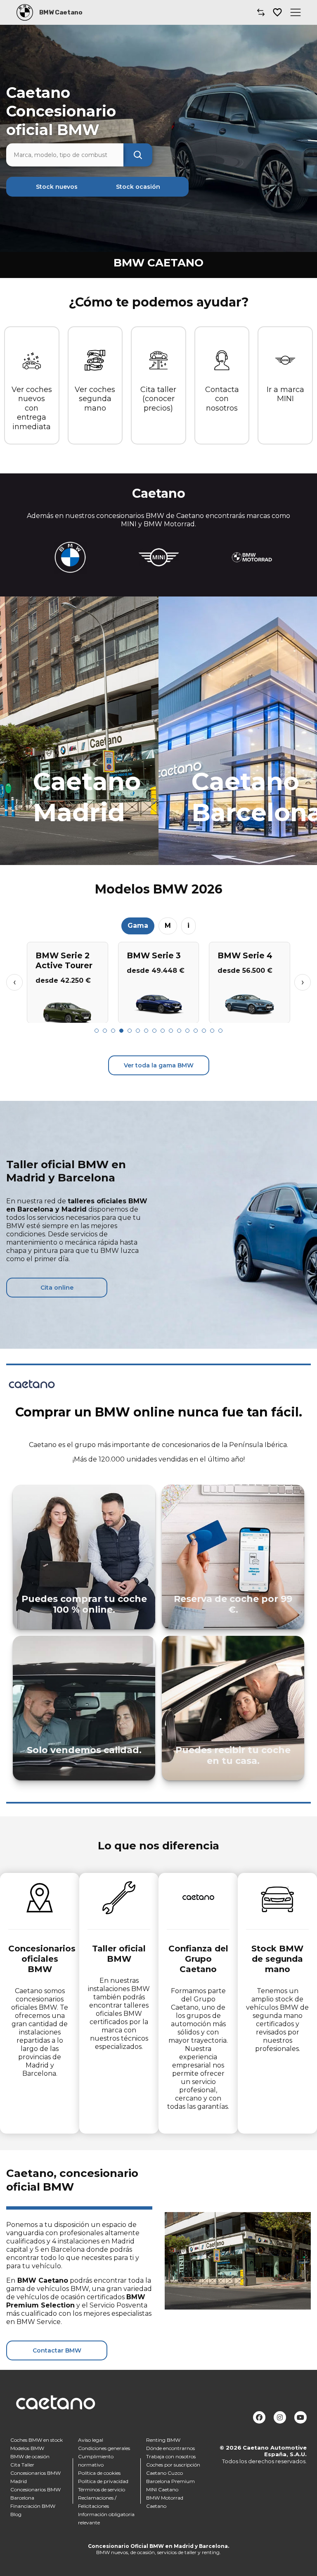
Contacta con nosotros (222, 399)
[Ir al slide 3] (113, 1031)
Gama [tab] (138, 926)
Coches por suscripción (173, 2465)
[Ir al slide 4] (121, 1031)
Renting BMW (163, 2440)
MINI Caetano (162, 2489)
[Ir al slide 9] (163, 1031)
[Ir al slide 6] (138, 1031)
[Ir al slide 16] (220, 1031)
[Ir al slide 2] (105, 1031)
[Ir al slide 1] (97, 1031)
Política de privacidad (103, 2481)
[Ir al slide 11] (179, 1031)
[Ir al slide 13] (196, 1031)
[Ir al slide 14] (204, 1031)
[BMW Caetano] (25, 12)
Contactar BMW (57, 2350)
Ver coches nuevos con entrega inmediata (32, 408)
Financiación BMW (33, 2506)
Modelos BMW (27, 2448)
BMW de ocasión (30, 2456)
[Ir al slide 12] (187, 1031)
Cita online (57, 1288)
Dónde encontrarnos (170, 2448)
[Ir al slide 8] (154, 1031)
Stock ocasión (138, 187)
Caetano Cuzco (164, 2473)
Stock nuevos (57, 187)
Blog (16, 2514)
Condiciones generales (104, 2448)
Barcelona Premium (170, 2481)
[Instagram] (280, 2417)
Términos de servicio (102, 2489)
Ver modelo (67, 1013)
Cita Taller (22, 2465)
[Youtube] (300, 2417)
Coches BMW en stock (37, 2440)
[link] (79, 731)
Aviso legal (91, 2440)
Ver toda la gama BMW (159, 1065)
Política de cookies (99, 2473)
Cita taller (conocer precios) (158, 399)
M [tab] (168, 926)
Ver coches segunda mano (95, 399)
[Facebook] (259, 2417)
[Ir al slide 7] (146, 1031)
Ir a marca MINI (285, 394)
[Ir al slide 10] (171, 1031)
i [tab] (188, 926)
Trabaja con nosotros (171, 2456)
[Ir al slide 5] (130, 1031)
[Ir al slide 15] (212, 1031)
